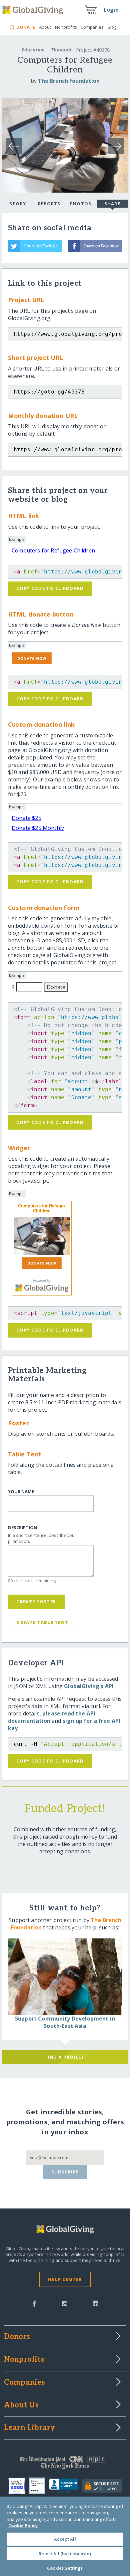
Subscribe (65, 2172)
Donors (17, 2337)
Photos (81, 204)
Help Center (65, 2279)
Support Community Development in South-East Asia (65, 2022)
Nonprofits (66, 27)
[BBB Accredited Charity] (65, 2486)
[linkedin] (95, 2303)
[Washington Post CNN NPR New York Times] (65, 2464)
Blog (112, 27)
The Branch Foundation (69, 81)
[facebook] (34, 2303)
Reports (49, 204)
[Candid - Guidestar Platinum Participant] (39, 2486)
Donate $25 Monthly (38, 828)
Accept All (65, 2539)
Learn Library (30, 2428)
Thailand (61, 50)
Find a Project (65, 2057)
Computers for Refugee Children (53, 550)
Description (22, 1528)
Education (33, 50)
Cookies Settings (65, 2568)
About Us (21, 2405)
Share (112, 204)
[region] (65, 2536)
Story (18, 204)
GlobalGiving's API (89, 1686)
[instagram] (65, 2303)
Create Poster (36, 1602)
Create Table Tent (42, 1622)
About (45, 27)
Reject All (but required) (65, 2554)
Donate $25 (26, 818)
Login (111, 10)
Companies (92, 27)
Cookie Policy (23, 2526)
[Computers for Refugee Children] (42, 1236)
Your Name (21, 1492)
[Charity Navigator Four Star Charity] (18, 2486)
